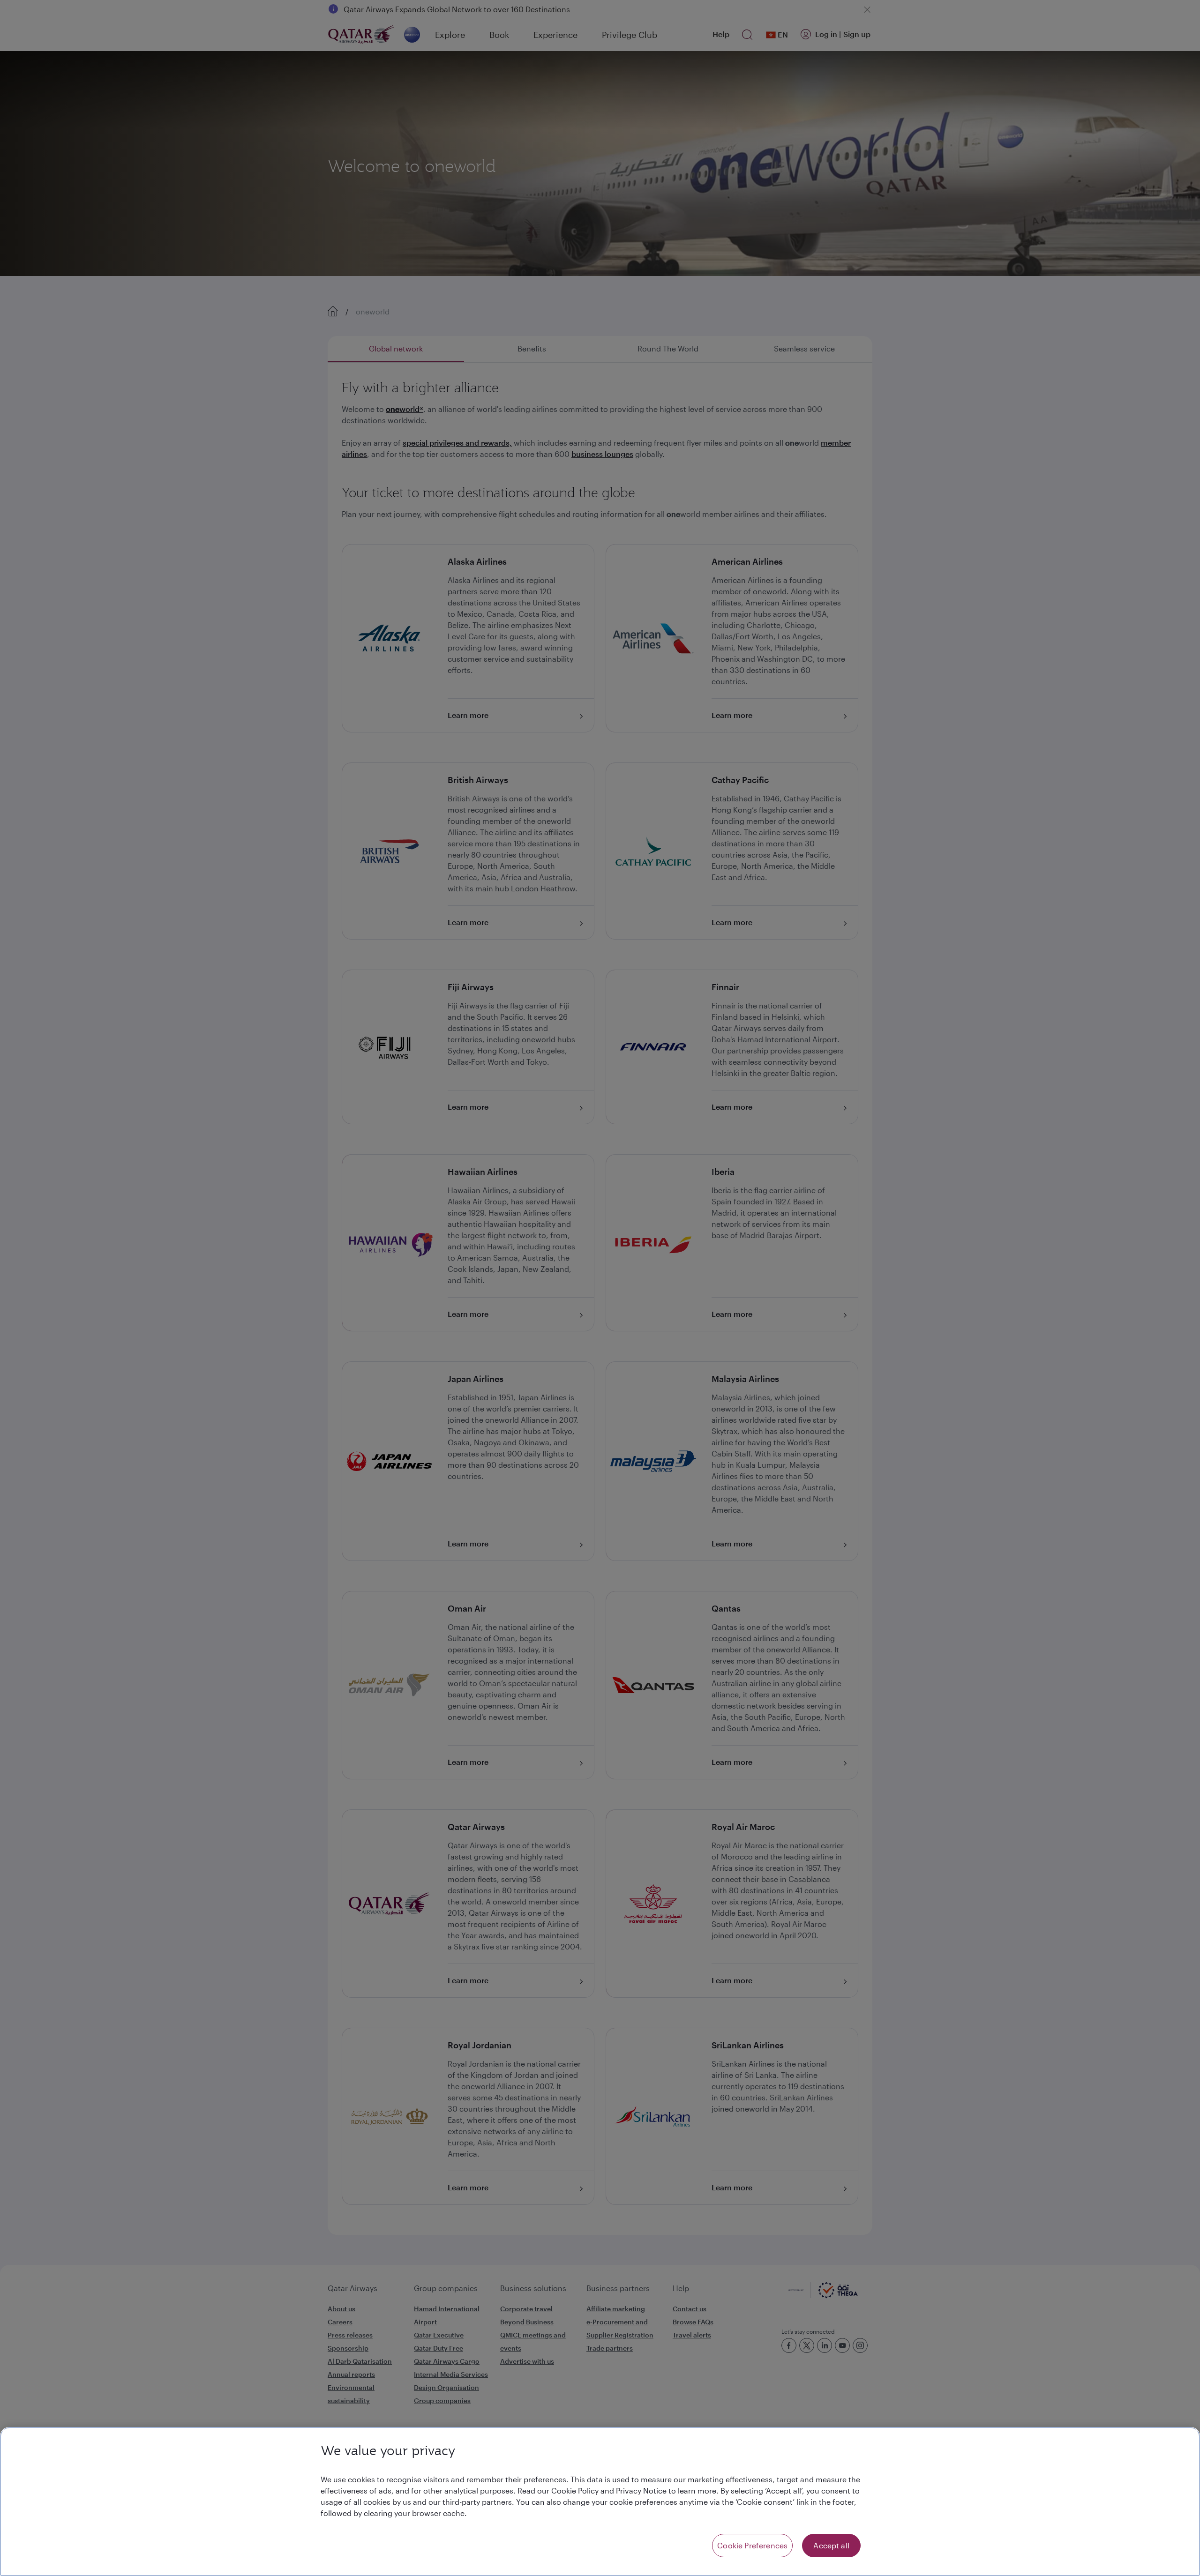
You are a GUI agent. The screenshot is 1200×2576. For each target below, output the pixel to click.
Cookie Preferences (752, 2545)
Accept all (831, 2545)
